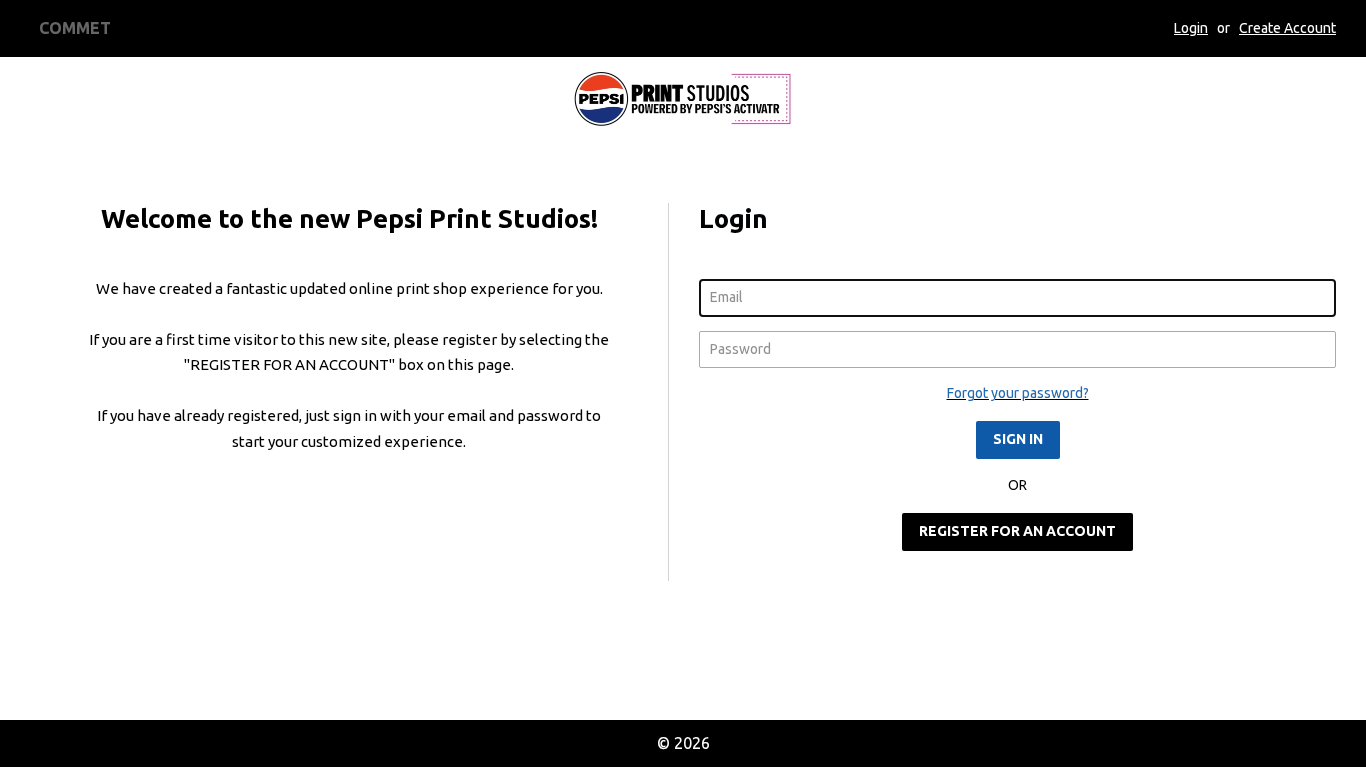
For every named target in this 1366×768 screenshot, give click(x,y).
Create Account (1287, 28)
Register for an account (1017, 531)
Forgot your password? (1018, 393)
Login (1191, 28)
